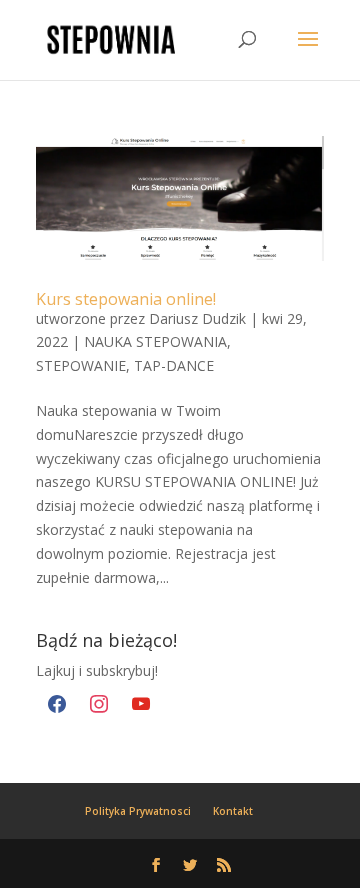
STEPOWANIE (81, 365)
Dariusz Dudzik (197, 318)
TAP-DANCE (174, 365)
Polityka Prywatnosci (138, 811)
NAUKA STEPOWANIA (155, 341)
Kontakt (233, 811)
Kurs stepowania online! (126, 299)
